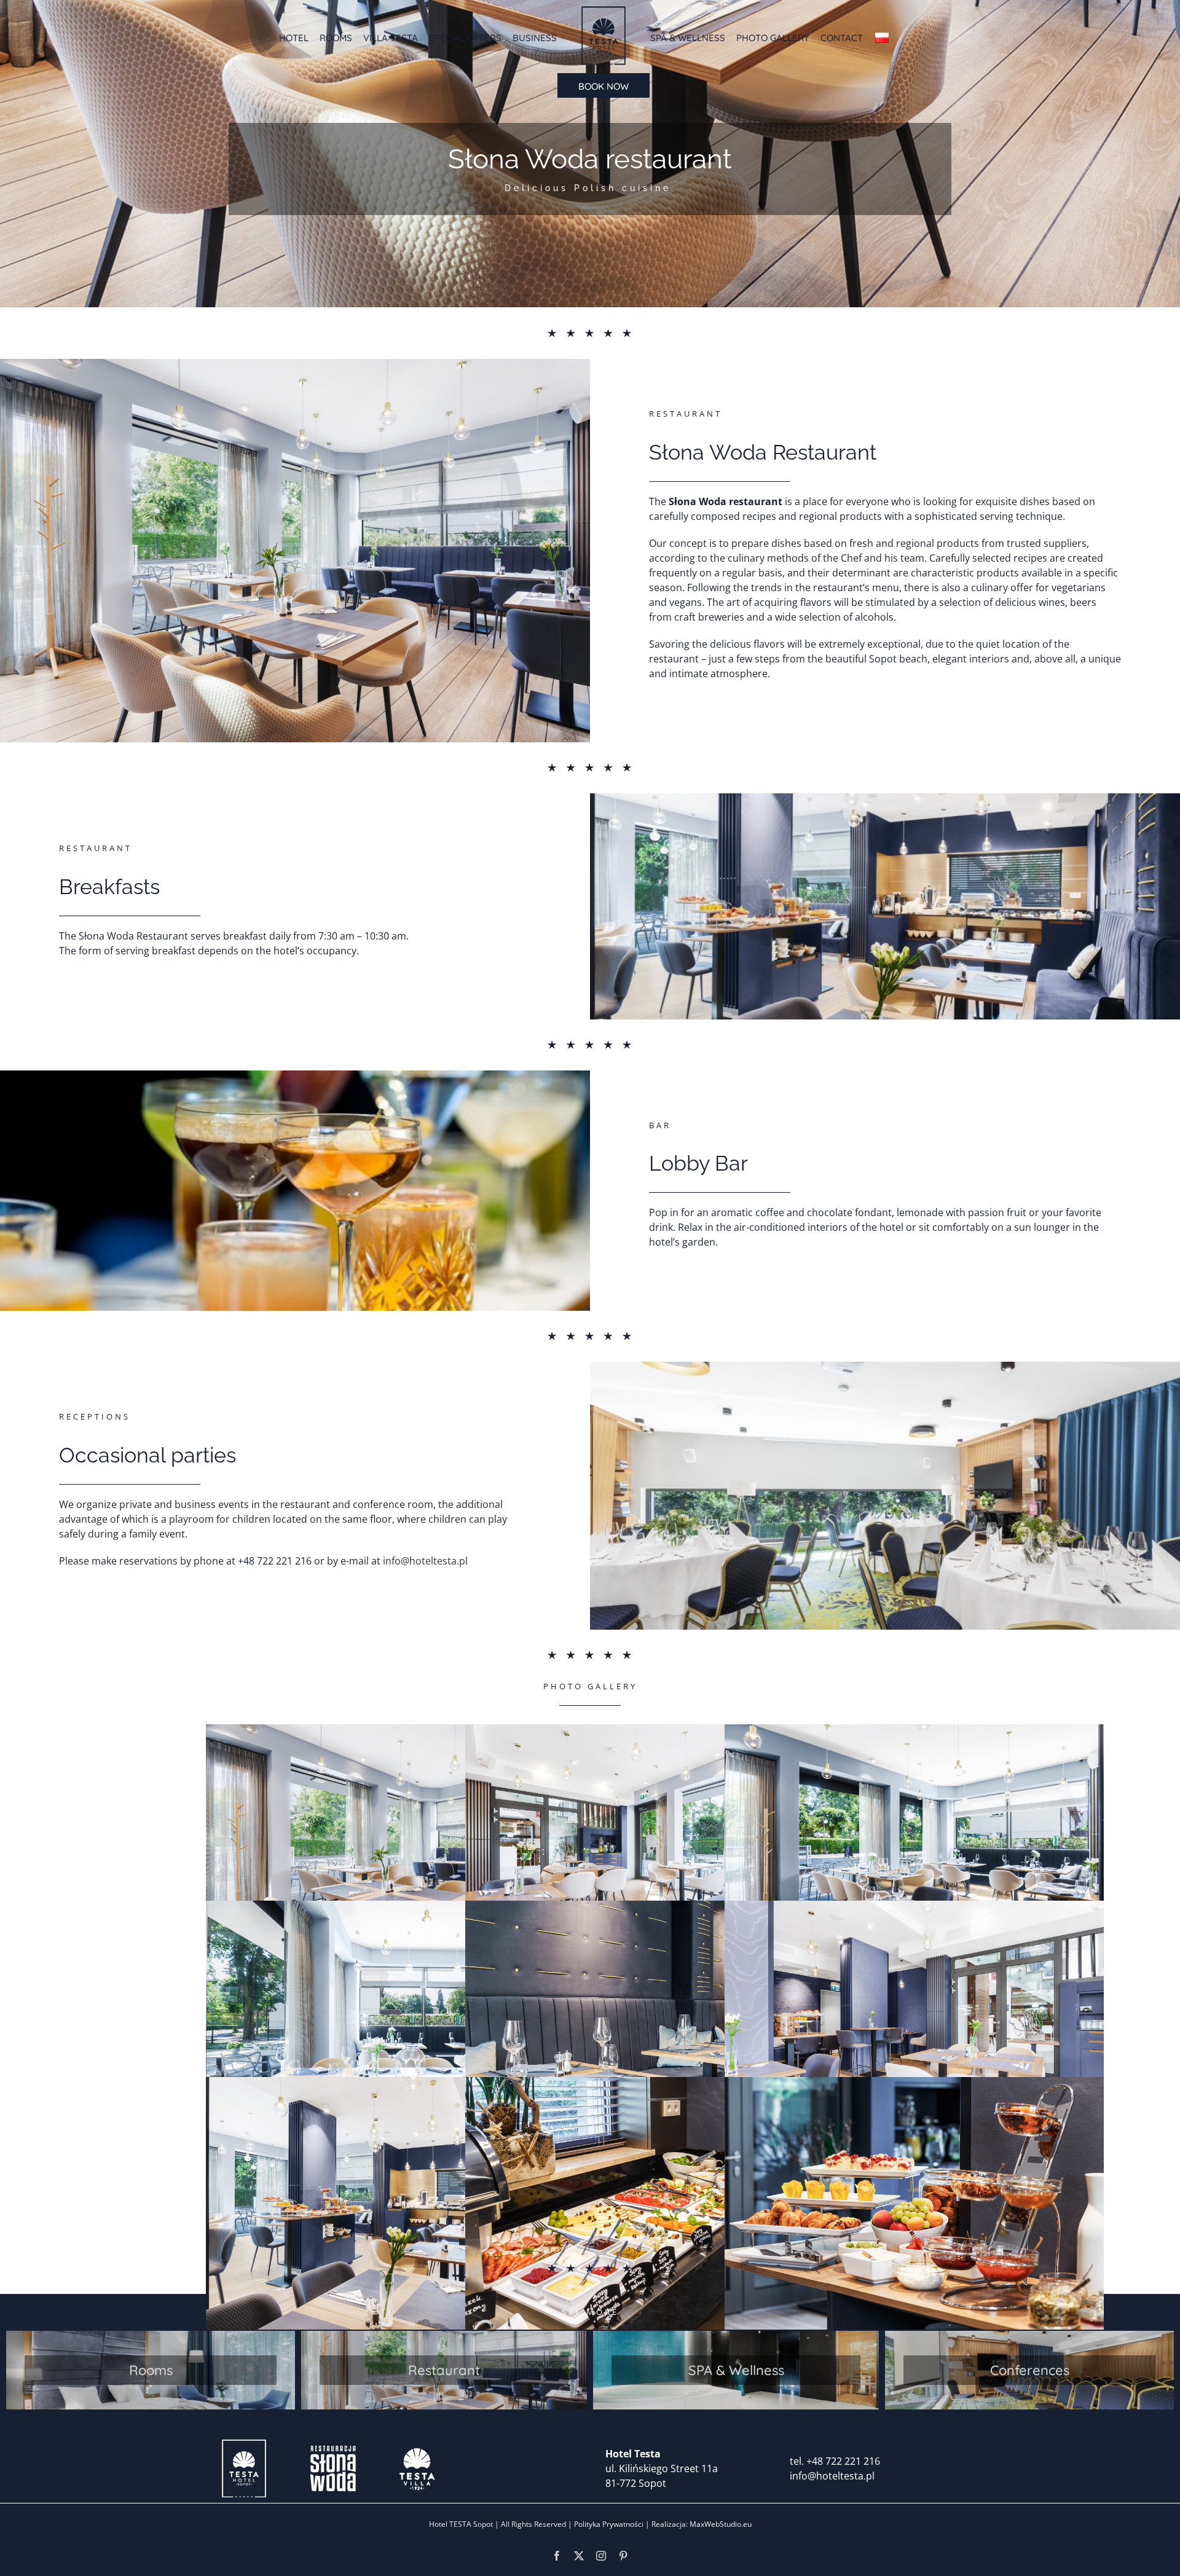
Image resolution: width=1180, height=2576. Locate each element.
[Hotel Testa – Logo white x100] (244, 2443)
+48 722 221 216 (843, 2461)
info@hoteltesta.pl (425, 1561)
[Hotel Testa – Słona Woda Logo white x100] (333, 2443)
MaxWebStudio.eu (720, 2524)
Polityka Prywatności (609, 2524)
